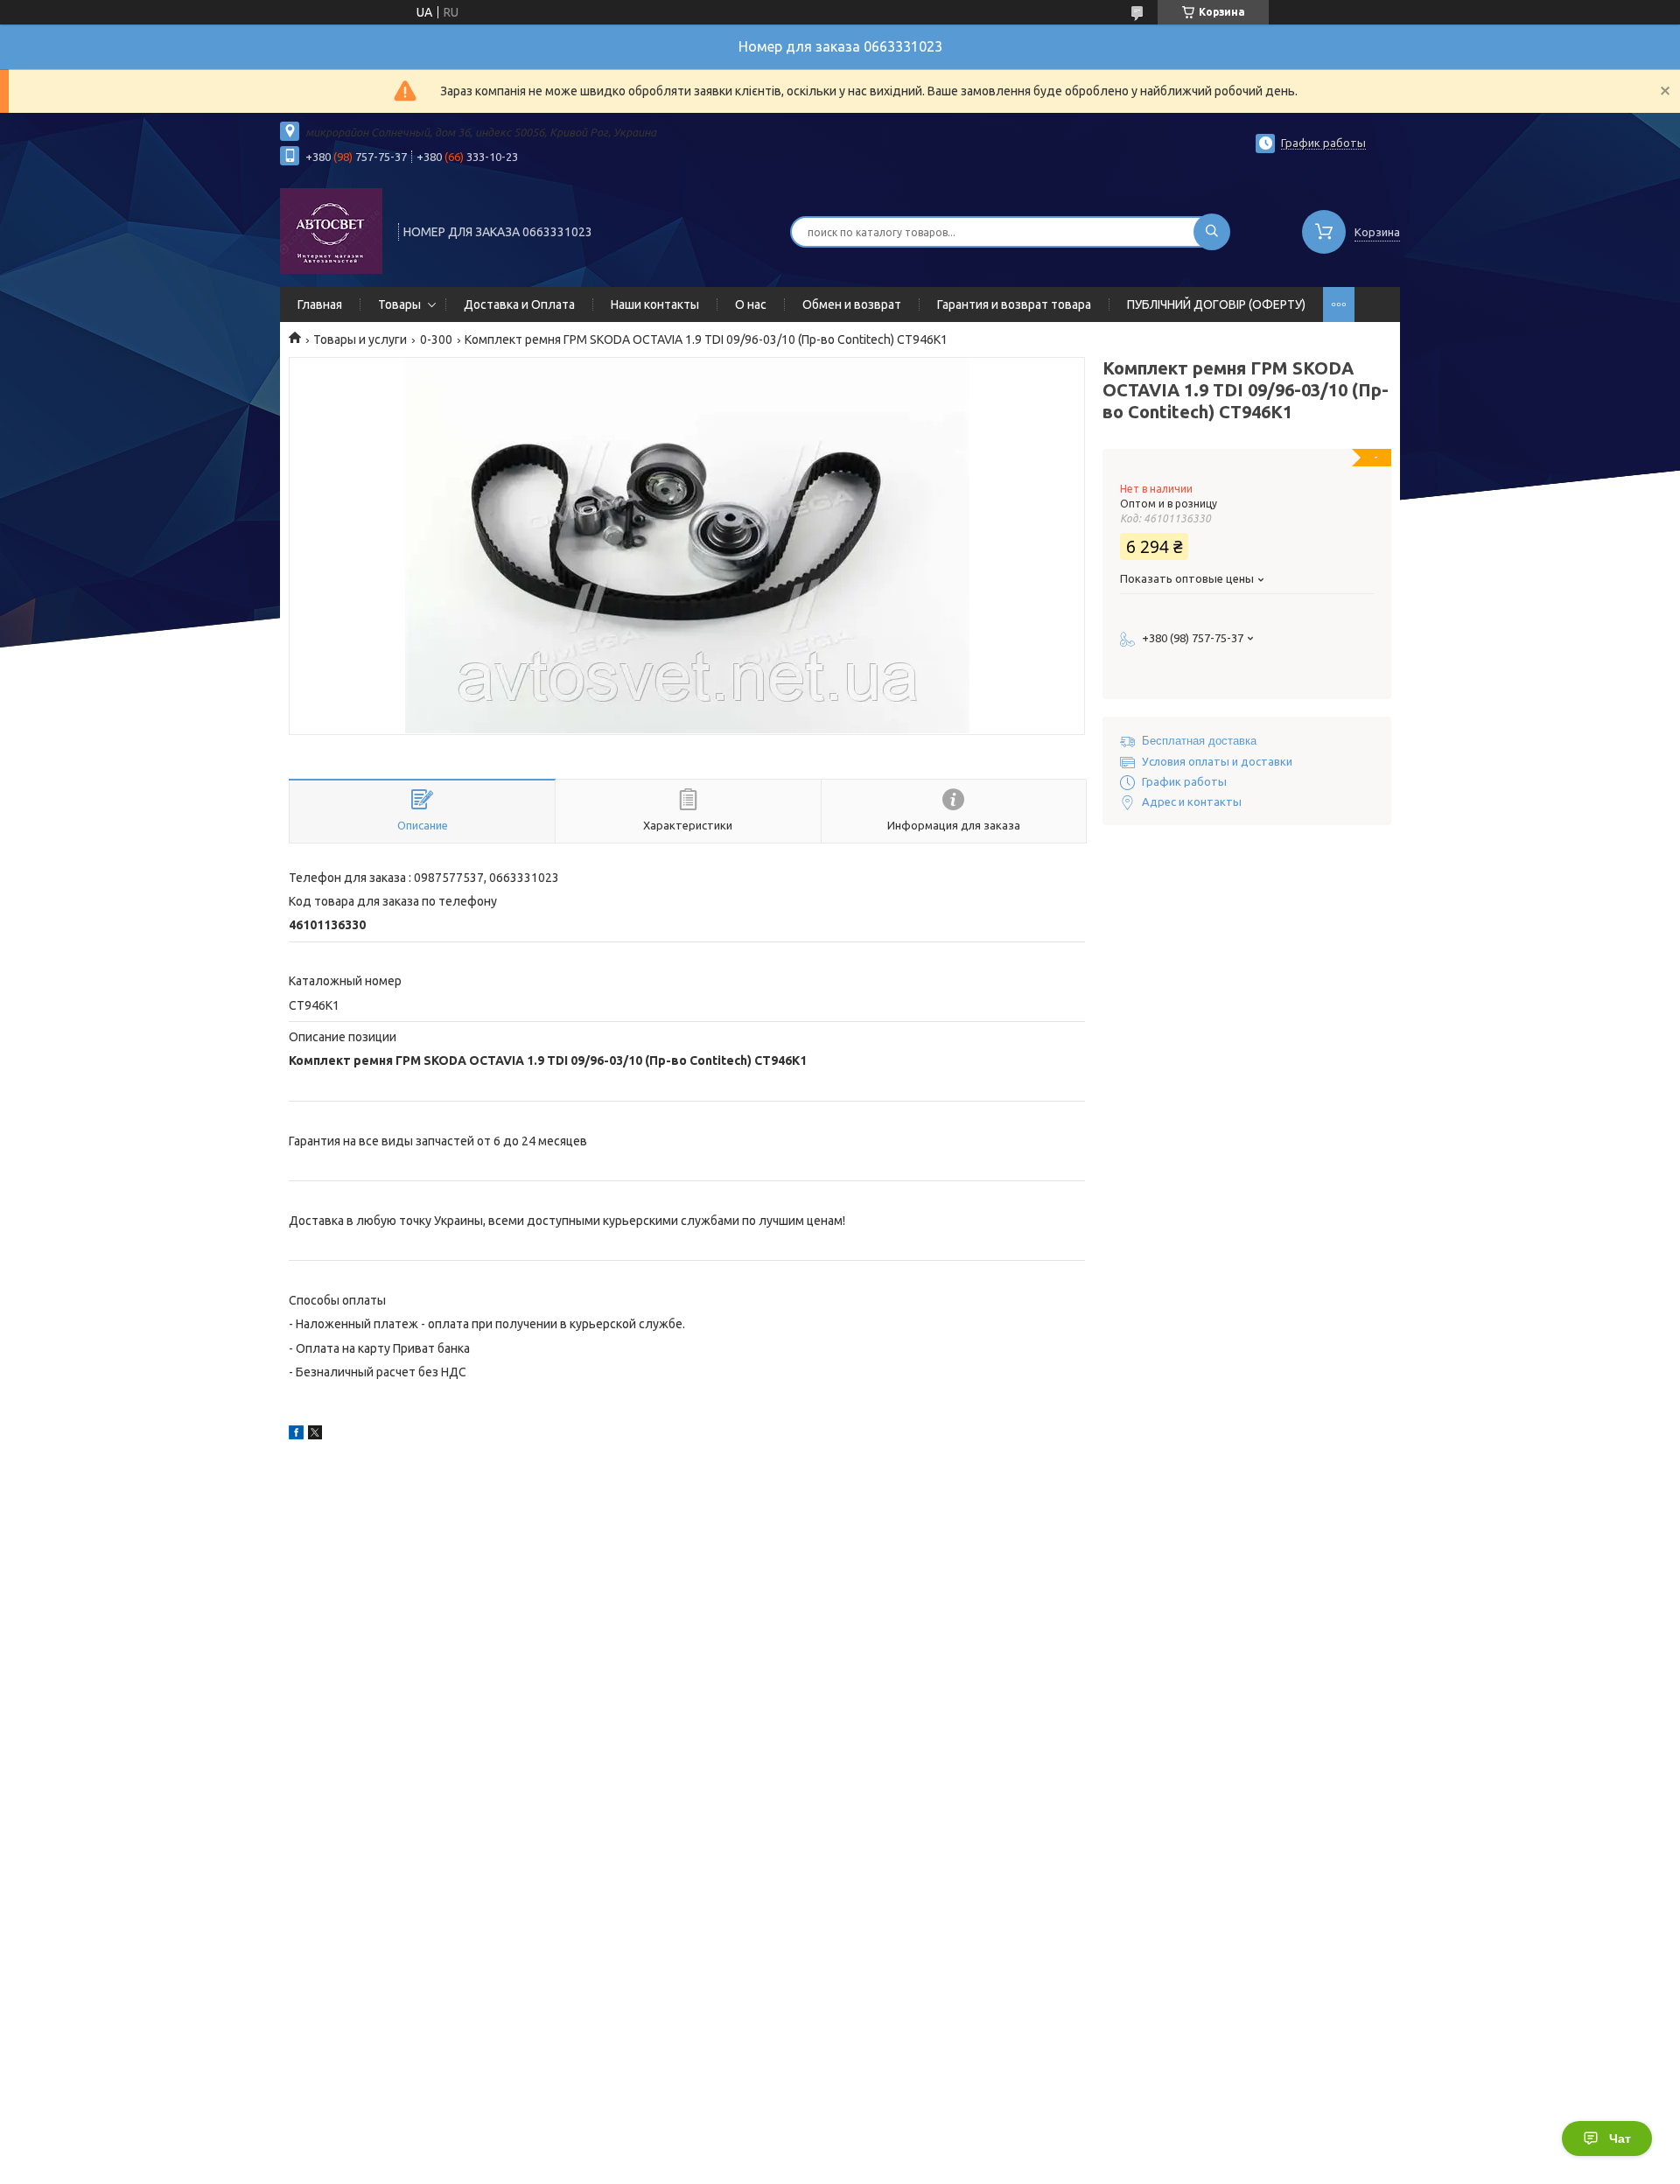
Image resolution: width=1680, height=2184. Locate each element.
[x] (315, 1435)
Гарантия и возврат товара (1014, 304)
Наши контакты (655, 304)
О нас (751, 304)
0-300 (436, 339)
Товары (399, 304)
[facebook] (296, 1435)
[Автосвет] (331, 230)
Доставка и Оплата (519, 304)
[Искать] (1212, 232)
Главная (320, 304)
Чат (1620, 2138)
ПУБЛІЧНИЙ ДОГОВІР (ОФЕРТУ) (1216, 304)
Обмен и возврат (852, 304)
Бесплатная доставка (1199, 741)
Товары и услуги (360, 339)
